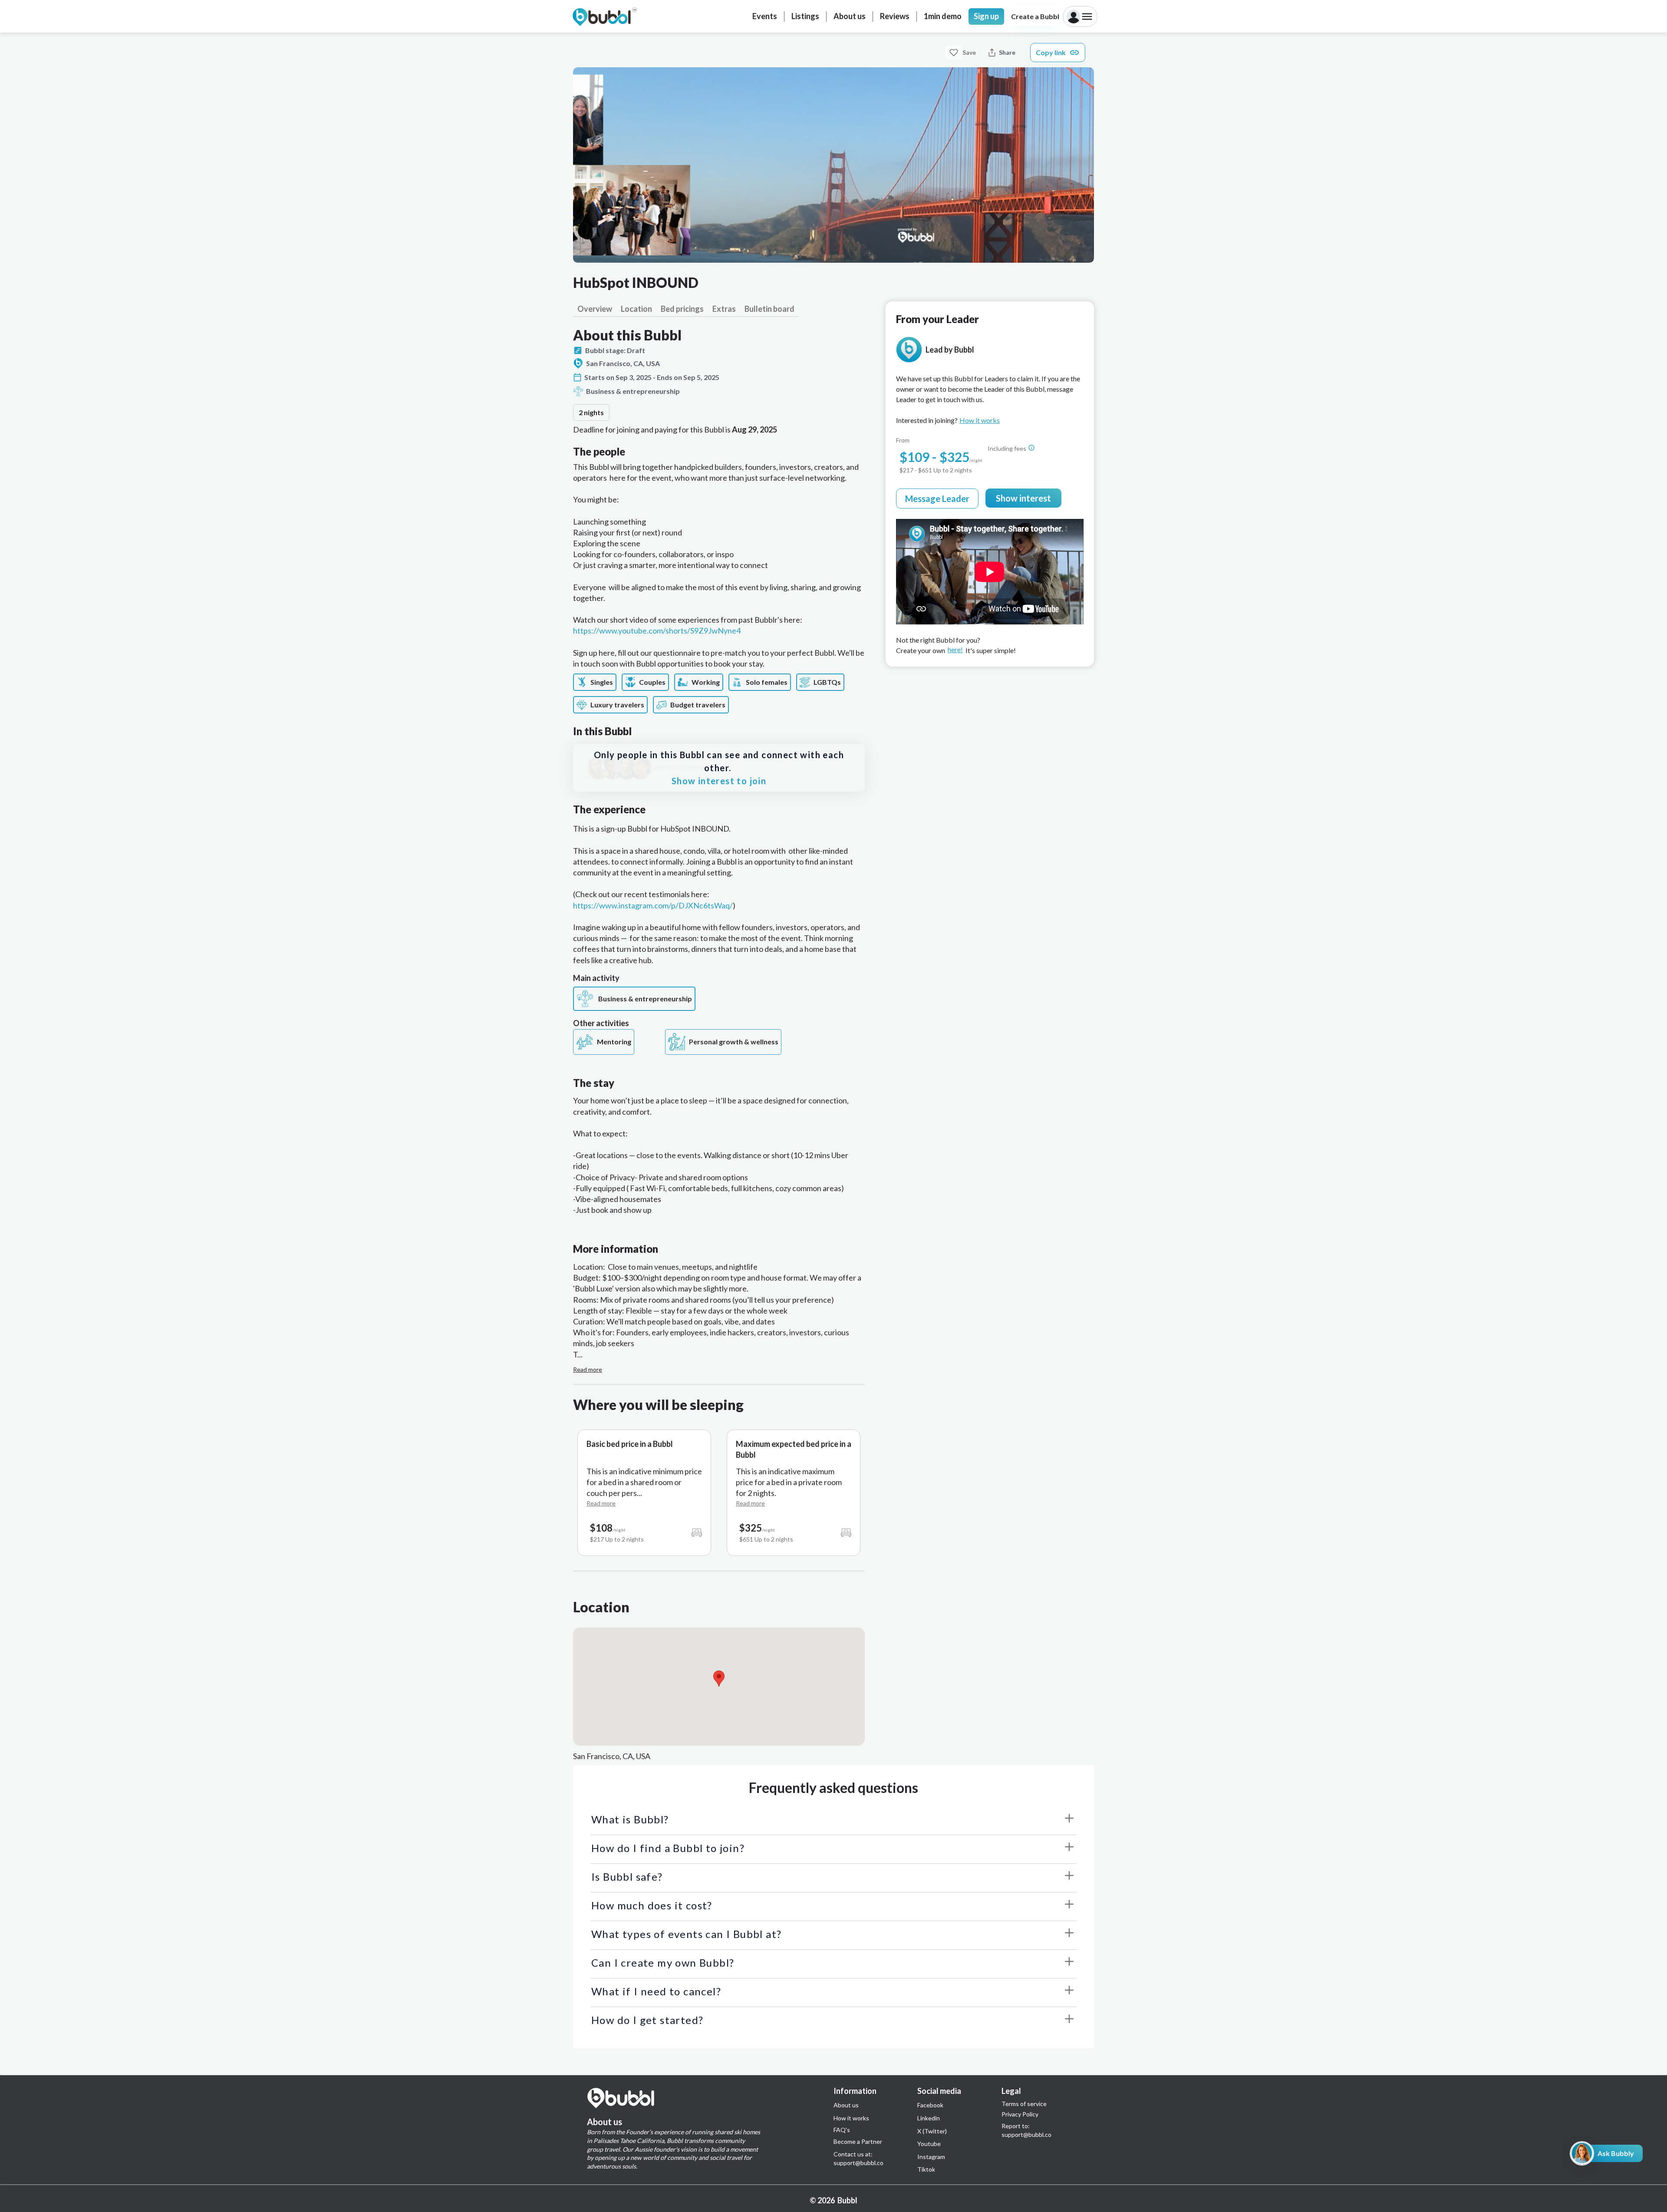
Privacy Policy (1020, 2114)
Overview (595, 309)
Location (636, 309)
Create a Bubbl (1035, 16)
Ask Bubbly (1616, 2153)
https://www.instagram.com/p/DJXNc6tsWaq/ (653, 905)
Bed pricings (682, 309)
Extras (724, 309)
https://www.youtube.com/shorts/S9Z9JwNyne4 (657, 631)
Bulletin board (769, 309)
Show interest (1023, 498)
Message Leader (937, 499)
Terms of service (1024, 2104)
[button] (719, 1679)
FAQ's (842, 2130)
